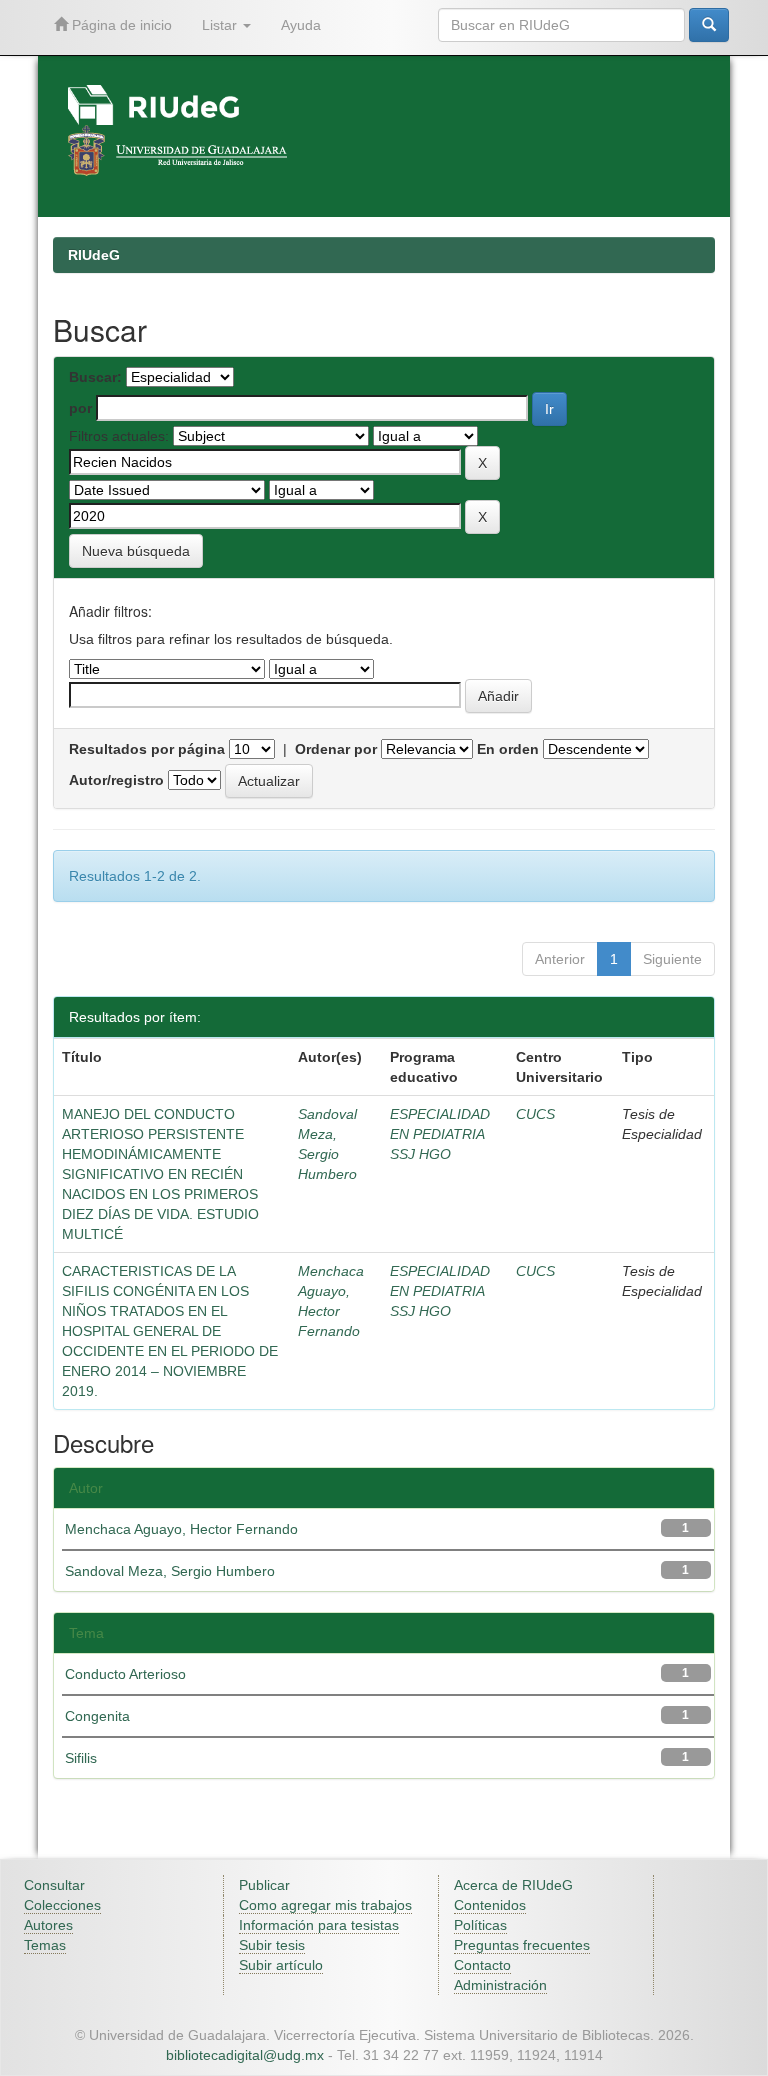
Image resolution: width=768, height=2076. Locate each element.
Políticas (480, 1925)
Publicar (264, 1885)
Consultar (54, 1885)
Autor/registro (116, 780)
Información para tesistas (319, 1925)
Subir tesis (272, 1945)
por (80, 408)
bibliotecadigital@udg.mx (245, 2055)
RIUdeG (94, 255)
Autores (48, 1925)
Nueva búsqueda (136, 551)
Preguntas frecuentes (522, 1945)
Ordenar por (336, 749)
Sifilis (81, 1758)
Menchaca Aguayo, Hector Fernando (181, 1529)
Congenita (97, 1716)
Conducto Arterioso (125, 1674)
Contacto (482, 1965)
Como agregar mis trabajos (325, 1905)
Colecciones (62, 1905)
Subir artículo (281, 1965)
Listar (221, 25)
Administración (500, 1985)
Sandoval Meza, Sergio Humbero (170, 1571)
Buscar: (95, 377)
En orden (508, 749)
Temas (45, 1945)
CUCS (535, 1114)
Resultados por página (147, 749)
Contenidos (490, 1905)
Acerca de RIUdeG (513, 1885)
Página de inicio (120, 25)
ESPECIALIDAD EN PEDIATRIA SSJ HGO (440, 1134)
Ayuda (301, 25)
